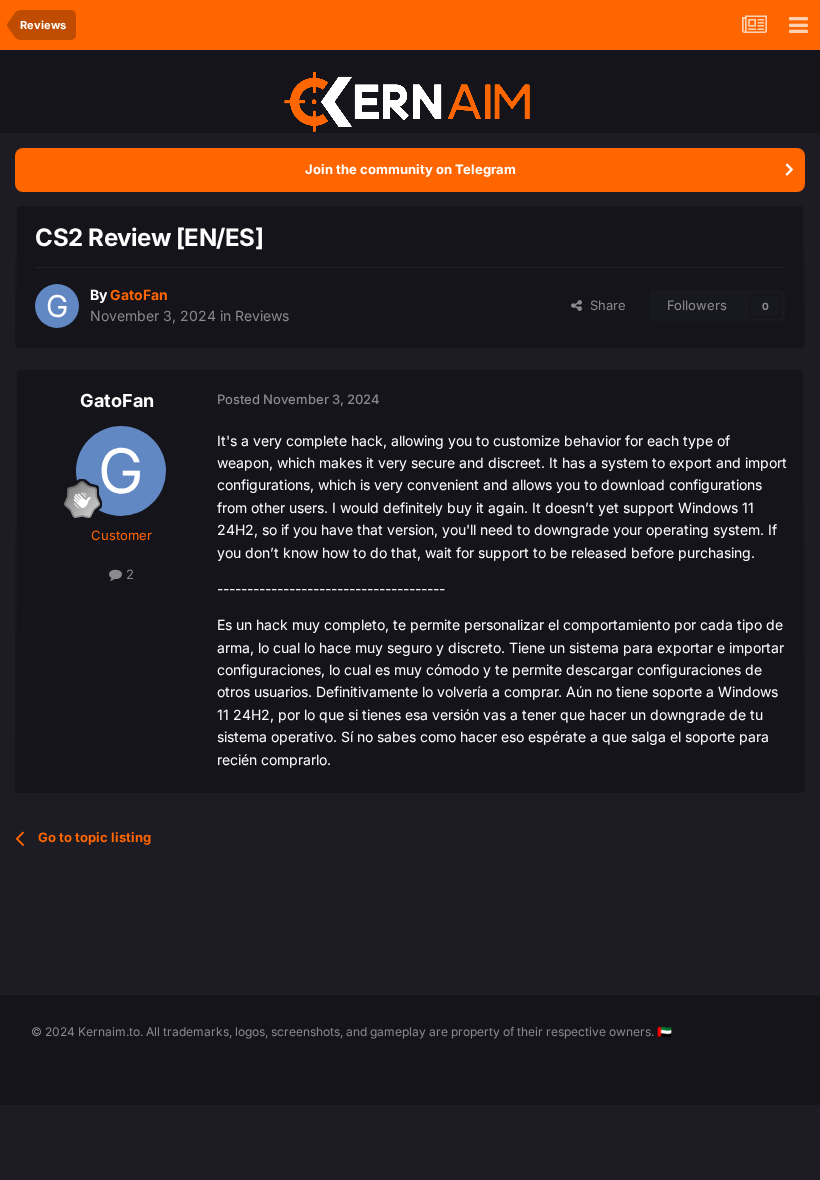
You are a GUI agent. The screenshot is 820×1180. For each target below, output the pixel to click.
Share (604, 305)
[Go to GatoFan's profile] (57, 306)
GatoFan (117, 400)
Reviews (262, 315)
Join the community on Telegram (410, 169)
